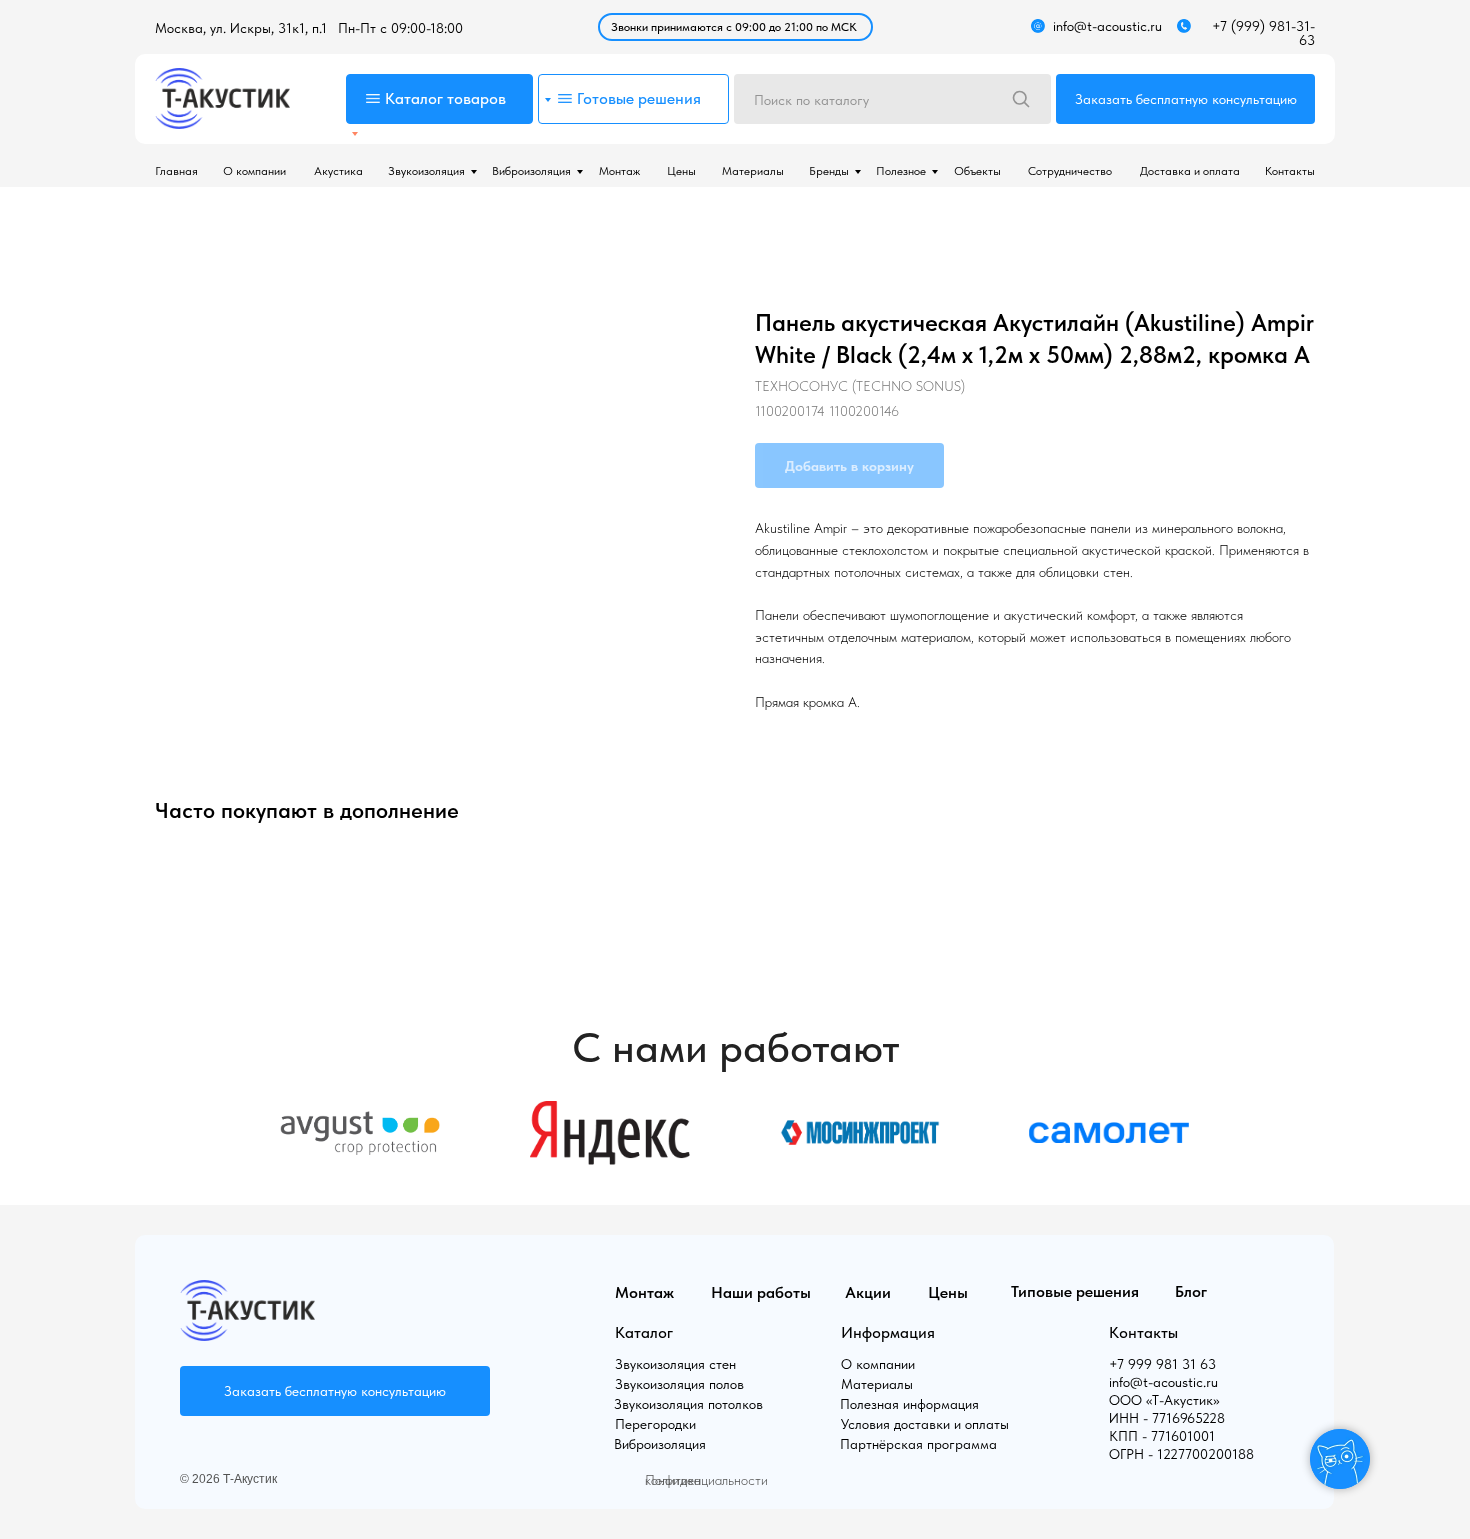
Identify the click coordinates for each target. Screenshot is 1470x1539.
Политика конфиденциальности (706, 1480)
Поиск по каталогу (811, 100)
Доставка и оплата (1190, 171)
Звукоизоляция (426, 171)
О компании (254, 171)
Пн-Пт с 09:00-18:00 (400, 28)
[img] (222, 98)
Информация (888, 1332)
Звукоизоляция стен (675, 1364)
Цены (681, 171)
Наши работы (761, 1292)
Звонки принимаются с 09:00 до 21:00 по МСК (734, 27)
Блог (1191, 1291)
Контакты (1290, 171)
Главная (176, 171)
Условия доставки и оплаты (925, 1424)
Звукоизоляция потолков (688, 1404)
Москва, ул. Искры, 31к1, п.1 (241, 28)
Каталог (644, 1332)
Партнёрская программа (918, 1444)
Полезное (901, 171)
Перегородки (655, 1424)
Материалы (753, 171)
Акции (868, 1292)
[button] (1185, 99)
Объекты (977, 171)
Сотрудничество (1070, 171)
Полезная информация (909, 1404)
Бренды (829, 171)
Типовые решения (1075, 1291)
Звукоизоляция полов (679, 1384)
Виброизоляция (531, 171)
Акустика (338, 171)
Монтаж (619, 171)
